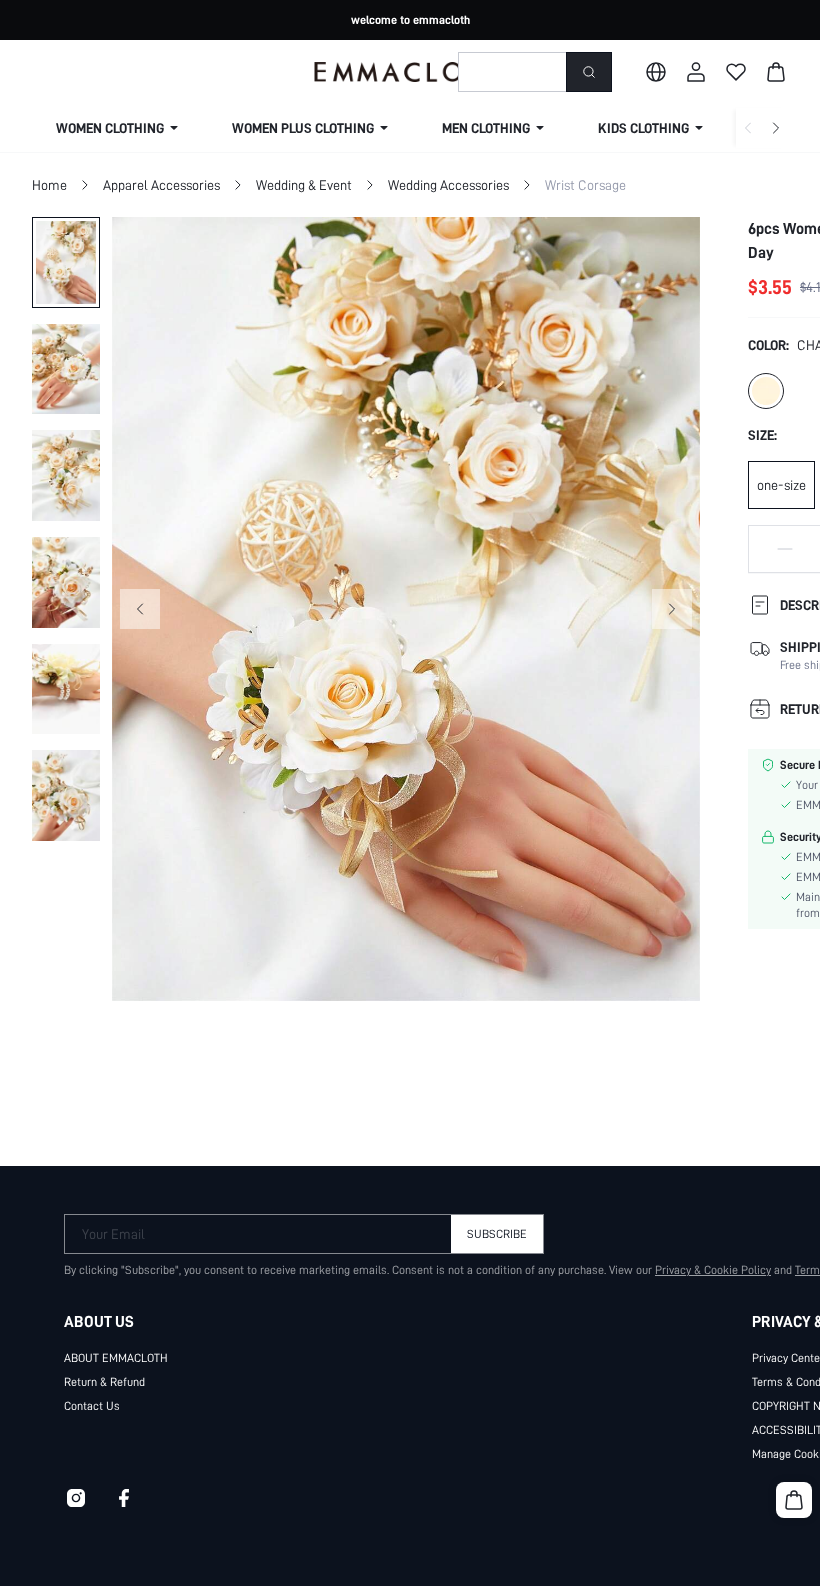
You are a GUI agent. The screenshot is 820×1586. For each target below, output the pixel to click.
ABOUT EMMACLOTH (116, 1358)
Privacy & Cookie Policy (713, 1270)
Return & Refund (104, 1382)
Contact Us (92, 1406)
